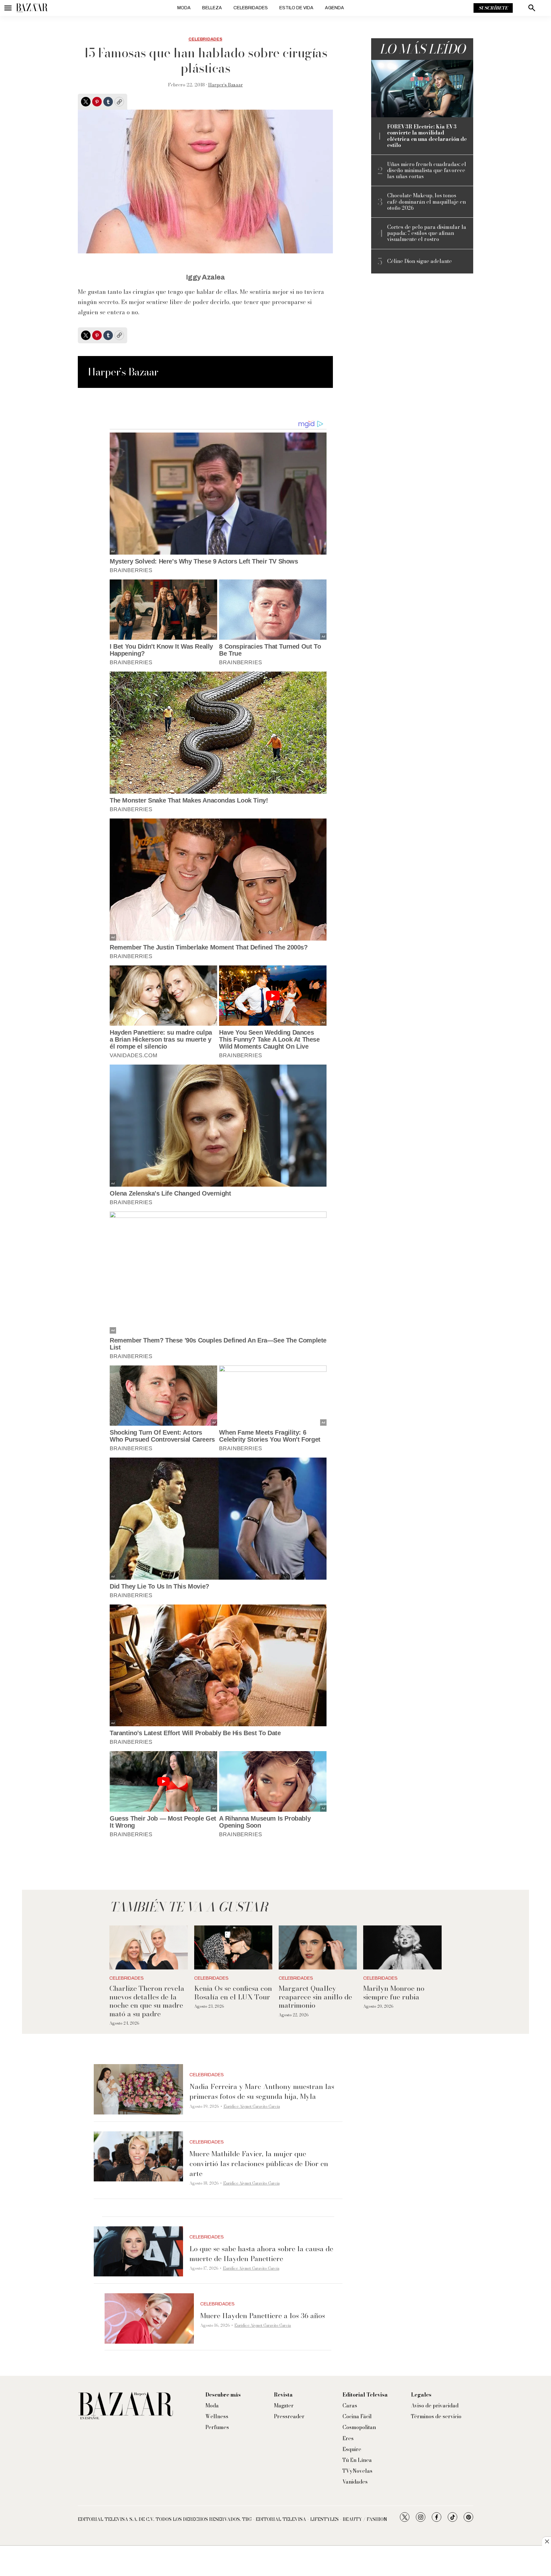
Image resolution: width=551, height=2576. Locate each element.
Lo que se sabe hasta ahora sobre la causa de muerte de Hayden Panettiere (261, 2254)
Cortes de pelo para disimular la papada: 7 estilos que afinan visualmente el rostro (427, 233)
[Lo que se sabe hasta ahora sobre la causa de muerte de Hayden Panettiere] (138, 2252)
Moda (184, 8)
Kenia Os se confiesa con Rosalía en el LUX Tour (233, 1992)
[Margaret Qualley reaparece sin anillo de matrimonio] (318, 1947)
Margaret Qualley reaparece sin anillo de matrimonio (315, 1997)
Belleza (212, 8)
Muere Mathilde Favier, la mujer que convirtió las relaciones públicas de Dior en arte (259, 2164)
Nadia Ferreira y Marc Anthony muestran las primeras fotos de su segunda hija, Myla (262, 2091)
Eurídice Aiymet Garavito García (252, 2106)
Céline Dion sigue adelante (419, 261)
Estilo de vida (296, 8)
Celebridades (251, 8)
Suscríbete (493, 8)
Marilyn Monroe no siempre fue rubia (394, 1992)
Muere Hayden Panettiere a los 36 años (263, 2316)
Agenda (334, 8)
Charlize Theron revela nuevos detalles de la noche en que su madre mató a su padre (147, 2001)
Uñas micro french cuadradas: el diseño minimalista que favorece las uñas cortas (427, 171)
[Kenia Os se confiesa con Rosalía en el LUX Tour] (233, 1947)
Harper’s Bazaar (226, 85)
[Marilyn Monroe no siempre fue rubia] (402, 1947)
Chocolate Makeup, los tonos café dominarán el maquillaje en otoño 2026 (426, 202)
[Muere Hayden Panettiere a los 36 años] (149, 2318)
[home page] (32, 8)
